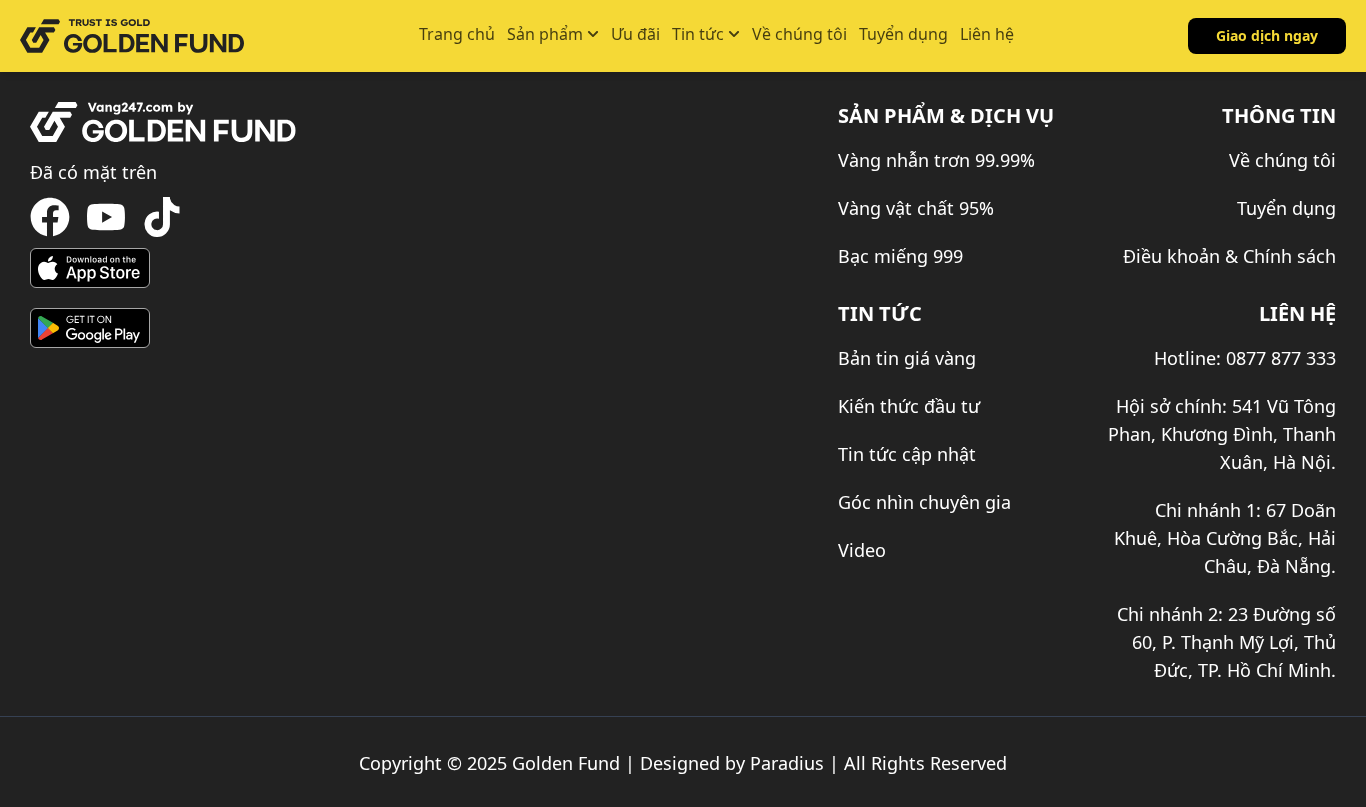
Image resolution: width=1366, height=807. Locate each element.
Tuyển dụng (903, 34)
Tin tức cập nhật (907, 454)
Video (862, 550)
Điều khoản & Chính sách (1229, 256)
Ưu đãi (635, 34)
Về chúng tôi (799, 34)
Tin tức (698, 34)
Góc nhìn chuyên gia (924, 502)
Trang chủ (457, 34)
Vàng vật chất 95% (916, 208)
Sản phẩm (545, 34)
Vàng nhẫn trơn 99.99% (936, 160)
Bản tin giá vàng (907, 358)
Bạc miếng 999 (900, 256)
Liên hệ (987, 34)
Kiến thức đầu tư (909, 406)
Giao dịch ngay (1267, 35)
